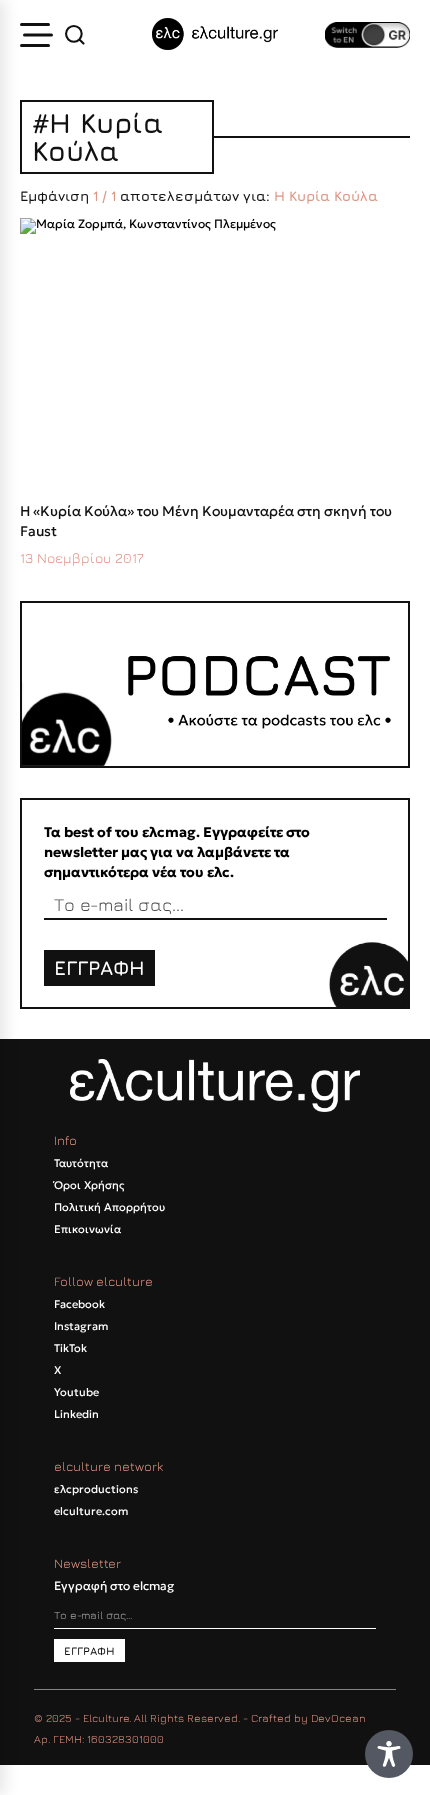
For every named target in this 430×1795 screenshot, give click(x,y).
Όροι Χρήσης (89, 1185)
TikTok (70, 1348)
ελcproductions (96, 1489)
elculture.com (91, 1511)
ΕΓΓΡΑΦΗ (99, 967)
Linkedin (76, 1414)
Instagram (81, 1326)
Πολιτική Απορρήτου (109, 1207)
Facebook (79, 1304)
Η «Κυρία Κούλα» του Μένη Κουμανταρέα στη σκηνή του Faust (206, 521)
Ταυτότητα (81, 1163)
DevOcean (338, 1717)
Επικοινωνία (87, 1229)
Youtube (76, 1392)
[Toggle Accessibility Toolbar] (389, 1754)
